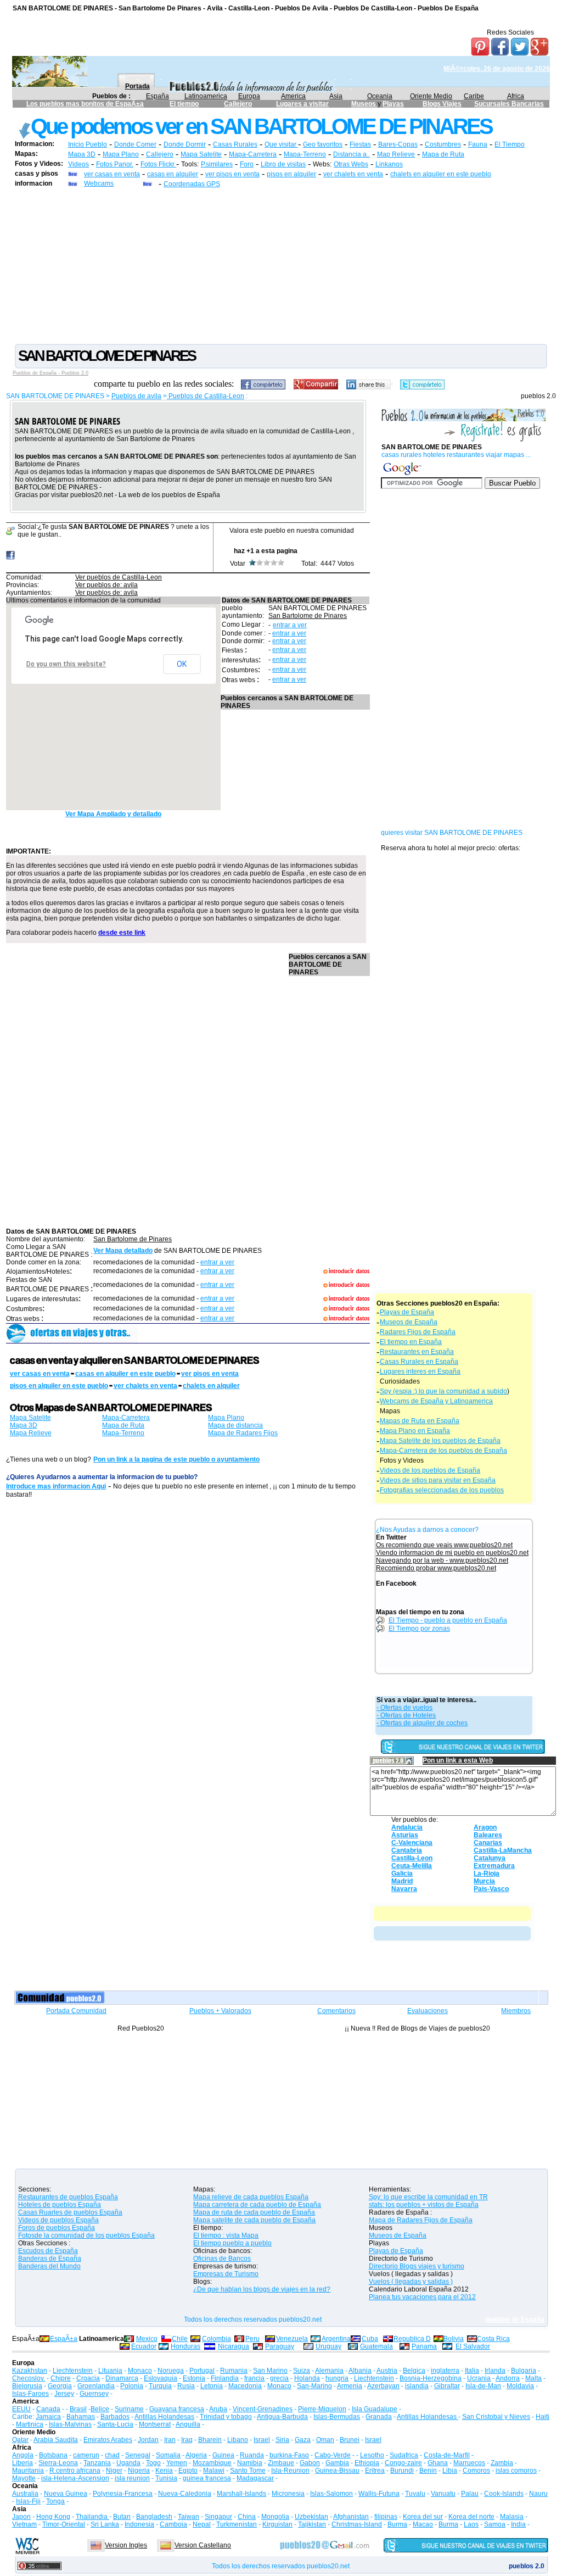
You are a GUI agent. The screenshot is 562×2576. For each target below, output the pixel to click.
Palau (470, 2494)
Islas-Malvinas (70, 2424)
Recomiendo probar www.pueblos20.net (436, 1568)
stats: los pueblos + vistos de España (424, 2205)
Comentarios (336, 2011)
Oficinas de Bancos (222, 2259)
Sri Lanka (105, 2524)
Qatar (20, 2440)
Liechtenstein (73, 2371)
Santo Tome (248, 2471)
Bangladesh (154, 2517)
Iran (170, 2440)
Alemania (329, 2371)
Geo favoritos (323, 144)
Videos (78, 164)
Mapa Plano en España (415, 1431)
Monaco (140, 2371)
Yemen (177, 2463)
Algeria (196, 2455)
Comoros (476, 2471)
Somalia (168, 2455)
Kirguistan (277, 2524)
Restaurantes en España (417, 1352)
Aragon (485, 1827)
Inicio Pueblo (88, 144)
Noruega (171, 2371)
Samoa (495, 2524)
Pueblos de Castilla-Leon (206, 396)
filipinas (386, 2517)
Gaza (303, 2440)
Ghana (438, 2463)
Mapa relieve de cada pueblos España (251, 2197)
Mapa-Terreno (305, 154)
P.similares (217, 164)
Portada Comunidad (76, 2011)
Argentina (336, 2339)
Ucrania (479, 2378)
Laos (471, 2524)
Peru (252, 2339)
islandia (417, 2386)
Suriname (129, 2409)
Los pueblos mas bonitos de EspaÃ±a (85, 104)
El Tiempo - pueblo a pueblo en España (448, 1620)
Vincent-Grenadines (263, 2409)
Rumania (234, 2371)
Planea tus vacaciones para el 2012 (422, 2297)
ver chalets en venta (353, 174)
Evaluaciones (428, 2011)
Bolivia (454, 2339)
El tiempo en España (411, 1342)
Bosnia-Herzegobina (431, 2378)
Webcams (99, 183)
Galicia (402, 1874)
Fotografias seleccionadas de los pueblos (442, 1490)
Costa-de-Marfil (447, 2455)
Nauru (538, 2494)
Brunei (350, 2440)
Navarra (404, 1889)
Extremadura (494, 1866)
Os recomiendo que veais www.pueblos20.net (444, 1545)
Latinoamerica (206, 96)
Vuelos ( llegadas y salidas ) (411, 2282)
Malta (533, 2378)
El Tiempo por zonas (419, 1629)
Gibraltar (447, 2386)
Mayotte (24, 2478)
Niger (114, 2471)
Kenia (164, 2471)
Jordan (148, 2440)
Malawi (214, 2471)
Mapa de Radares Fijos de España (421, 2220)
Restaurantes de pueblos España (68, 2197)
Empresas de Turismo (226, 2274)
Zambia (502, 2463)
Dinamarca (122, 2378)
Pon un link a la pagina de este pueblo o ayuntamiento (176, 1459)
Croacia (88, 2378)
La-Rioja (487, 1874)
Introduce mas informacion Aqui (56, 1486)
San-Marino (314, 2386)
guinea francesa (207, 2478)
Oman (325, 2440)
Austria (387, 2371)
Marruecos (469, 2463)
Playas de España (407, 1312)
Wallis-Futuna (379, 2494)
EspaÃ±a (64, 2339)
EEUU (21, 2409)
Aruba (218, 2409)
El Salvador (473, 2346)
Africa (516, 96)
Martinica (30, 2424)
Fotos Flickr (158, 164)
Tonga (55, 2501)
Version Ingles (126, 2545)
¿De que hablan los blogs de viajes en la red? (262, 2289)
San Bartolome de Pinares (308, 616)
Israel (262, 2440)
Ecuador (144, 2346)
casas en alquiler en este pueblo (125, 1374)
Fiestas (360, 144)
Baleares (488, 1835)
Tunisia (166, 2478)
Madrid (402, 1881)
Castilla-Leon (412, 1858)
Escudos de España (48, 2251)
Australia (25, 2494)
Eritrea (375, 2471)
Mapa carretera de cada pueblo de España (257, 2205)
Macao (423, 2524)
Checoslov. (29, 2378)
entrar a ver (290, 625)
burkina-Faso (289, 2455)
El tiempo (184, 104)
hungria (337, 2378)
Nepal (202, 2524)
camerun (86, 2455)
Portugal (202, 2371)
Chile (180, 2339)
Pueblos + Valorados (220, 2011)
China (247, 2517)
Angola (23, 2455)
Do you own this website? (66, 664)
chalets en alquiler (211, 1386)
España (158, 96)
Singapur (218, 2517)
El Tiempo (510, 144)
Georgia (60, 2386)
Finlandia (225, 2378)
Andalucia (407, 1827)
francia (254, 2378)
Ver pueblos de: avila (106, 585)
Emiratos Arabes (108, 2440)
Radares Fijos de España (418, 1332)
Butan (122, 2517)
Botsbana (53, 2455)
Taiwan (189, 2517)
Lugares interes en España (420, 1371)
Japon (21, 2517)
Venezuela (292, 2339)
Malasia (512, 2517)
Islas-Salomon (331, 2494)
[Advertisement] (281, 265)
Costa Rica (493, 2339)
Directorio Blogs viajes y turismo (417, 2266)
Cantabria (407, 1850)
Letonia (212, 2386)
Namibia (250, 2463)
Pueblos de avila (136, 396)
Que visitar (281, 144)
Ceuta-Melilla (412, 1866)
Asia (336, 96)
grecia (279, 2378)
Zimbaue (281, 2463)
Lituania (110, 2371)
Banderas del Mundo (49, 2266)
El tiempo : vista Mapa (226, 2235)
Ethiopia (367, 2463)
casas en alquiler (173, 174)
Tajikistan (312, 2524)
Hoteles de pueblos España (60, 2205)
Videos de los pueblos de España (430, 1470)
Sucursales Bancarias (509, 104)
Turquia (160, 2386)
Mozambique (212, 2463)
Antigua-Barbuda (282, 2417)
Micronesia (288, 2494)
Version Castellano (203, 2545)
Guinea (223, 2455)
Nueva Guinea (66, 2494)
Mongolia (275, 2517)
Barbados (115, 2417)
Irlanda (495, 2371)
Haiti (543, 2417)
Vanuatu (443, 2494)
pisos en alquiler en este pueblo (59, 1386)
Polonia (132, 2386)
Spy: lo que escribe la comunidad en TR (428, 2197)
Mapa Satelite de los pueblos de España (440, 1441)
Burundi (402, 2471)
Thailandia (92, 2517)
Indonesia (139, 2524)
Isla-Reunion (290, 2471)
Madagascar (255, 2478)
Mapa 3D (82, 154)
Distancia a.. (352, 154)
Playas (393, 104)
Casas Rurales (235, 144)
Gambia (337, 2463)
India (518, 2524)
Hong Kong (53, 2517)
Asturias (405, 1835)
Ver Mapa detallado (123, 1251)
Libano (238, 2440)
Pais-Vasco (491, 1889)
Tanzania (97, 2463)
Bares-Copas (398, 144)
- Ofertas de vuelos (404, 1708)
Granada (379, 2417)
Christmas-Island (357, 2524)
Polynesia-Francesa (123, 2494)
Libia (450, 2471)
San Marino (270, 2371)
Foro (247, 164)
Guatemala (376, 2346)
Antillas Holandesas (164, 2417)
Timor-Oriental (64, 2524)
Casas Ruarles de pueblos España (70, 2212)
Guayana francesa (177, 2409)
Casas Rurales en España (419, 1362)
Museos (364, 104)
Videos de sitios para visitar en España (438, 1480)
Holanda (307, 2378)
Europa (249, 96)
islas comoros (516, 2471)
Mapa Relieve (31, 1433)
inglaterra (445, 2371)
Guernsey (94, 2394)
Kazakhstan (30, 2371)
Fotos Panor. (115, 164)
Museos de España (409, 1322)
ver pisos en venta (232, 174)
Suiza (302, 2371)
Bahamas (81, 2417)
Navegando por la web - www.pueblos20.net (442, 1560)
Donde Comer (135, 144)
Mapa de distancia (235, 1425)
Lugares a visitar (302, 104)
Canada (48, 2409)
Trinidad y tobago (226, 2417)
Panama (424, 2346)
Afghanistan (351, 2517)
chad (112, 2455)
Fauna (478, 144)
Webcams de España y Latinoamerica (436, 1401)
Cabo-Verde (333, 2455)
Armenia (350, 2386)
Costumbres (443, 144)
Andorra (508, 2378)
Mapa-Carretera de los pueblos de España (443, 1451)
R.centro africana (75, 2471)
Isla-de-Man (483, 2386)
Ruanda (252, 2455)
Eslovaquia (161, 2378)
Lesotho (372, 2455)
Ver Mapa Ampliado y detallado (113, 814)
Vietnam (24, 2524)
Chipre (61, 2378)
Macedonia (245, 2386)
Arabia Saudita (56, 2440)
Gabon (310, 2463)
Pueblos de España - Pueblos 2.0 (50, 373)
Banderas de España (50, 2259)
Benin (428, 2471)
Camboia (173, 2524)
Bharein (210, 2440)
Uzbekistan (311, 2517)
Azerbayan (383, 2386)
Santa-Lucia (115, 2424)
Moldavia (520, 2386)
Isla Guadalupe (375, 2409)
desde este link (122, 933)
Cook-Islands (504, 2494)
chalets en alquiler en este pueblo (441, 174)
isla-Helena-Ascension (75, 2478)
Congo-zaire (403, 2463)
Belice (100, 2409)
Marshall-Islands (241, 2494)
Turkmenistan (237, 2524)
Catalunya (490, 1858)
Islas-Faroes (30, 2394)
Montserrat (155, 2424)
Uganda (128, 2463)
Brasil (78, 2409)
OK (182, 664)
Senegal (138, 2455)
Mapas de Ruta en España (420, 1421)
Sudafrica (404, 2455)
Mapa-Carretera (253, 154)
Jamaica (48, 2417)
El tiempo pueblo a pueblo (232, 2243)
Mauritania (28, 2471)
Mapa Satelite (201, 154)
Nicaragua (234, 2346)
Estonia (194, 2378)
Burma (397, 2524)
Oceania (380, 96)
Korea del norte (471, 2517)
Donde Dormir (185, 144)
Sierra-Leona (58, 2463)
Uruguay (328, 2346)
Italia (472, 2371)
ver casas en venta (112, 174)
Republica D (412, 2339)
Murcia (484, 1881)
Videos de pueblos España (58, 2220)
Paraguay (280, 2346)
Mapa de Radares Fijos (243, 1433)
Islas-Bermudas (337, 2417)
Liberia (23, 2463)
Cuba (370, 2339)
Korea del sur (423, 2517)
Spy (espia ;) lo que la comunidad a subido (443, 1391)
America (293, 96)
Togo (153, 2463)
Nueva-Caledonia (185, 2494)
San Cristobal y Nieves (496, 2417)
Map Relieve (396, 154)
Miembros (516, 2011)
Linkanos (389, 164)
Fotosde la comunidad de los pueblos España (86, 2235)
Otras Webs (351, 164)
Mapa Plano (121, 154)
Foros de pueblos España (57, 2228)
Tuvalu (415, 2494)
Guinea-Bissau (337, 2471)
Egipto (188, 2471)
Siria (282, 2440)
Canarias (488, 1843)
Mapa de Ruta (443, 154)
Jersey (64, 2394)
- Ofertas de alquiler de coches (422, 1723)
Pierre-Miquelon (322, 2409)
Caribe (474, 96)
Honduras (186, 2346)
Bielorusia (27, 2386)
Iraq (187, 2440)
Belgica (414, 2371)
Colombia (217, 2339)
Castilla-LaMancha (503, 1850)
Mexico (147, 2339)
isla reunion (132, 2478)
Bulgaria (524, 2371)
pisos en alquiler (291, 174)
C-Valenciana (412, 1843)
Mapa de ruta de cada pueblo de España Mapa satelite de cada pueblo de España (254, 2216)
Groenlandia (96, 2386)
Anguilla (188, 2424)
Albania (360, 2371)
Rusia (186, 2386)
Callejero (238, 104)
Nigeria (139, 2471)
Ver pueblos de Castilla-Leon (119, 577)
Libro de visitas (283, 164)
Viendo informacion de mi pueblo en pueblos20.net (452, 1553)
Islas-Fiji (28, 2501)
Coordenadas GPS (192, 184)
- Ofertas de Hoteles (406, 1715)
